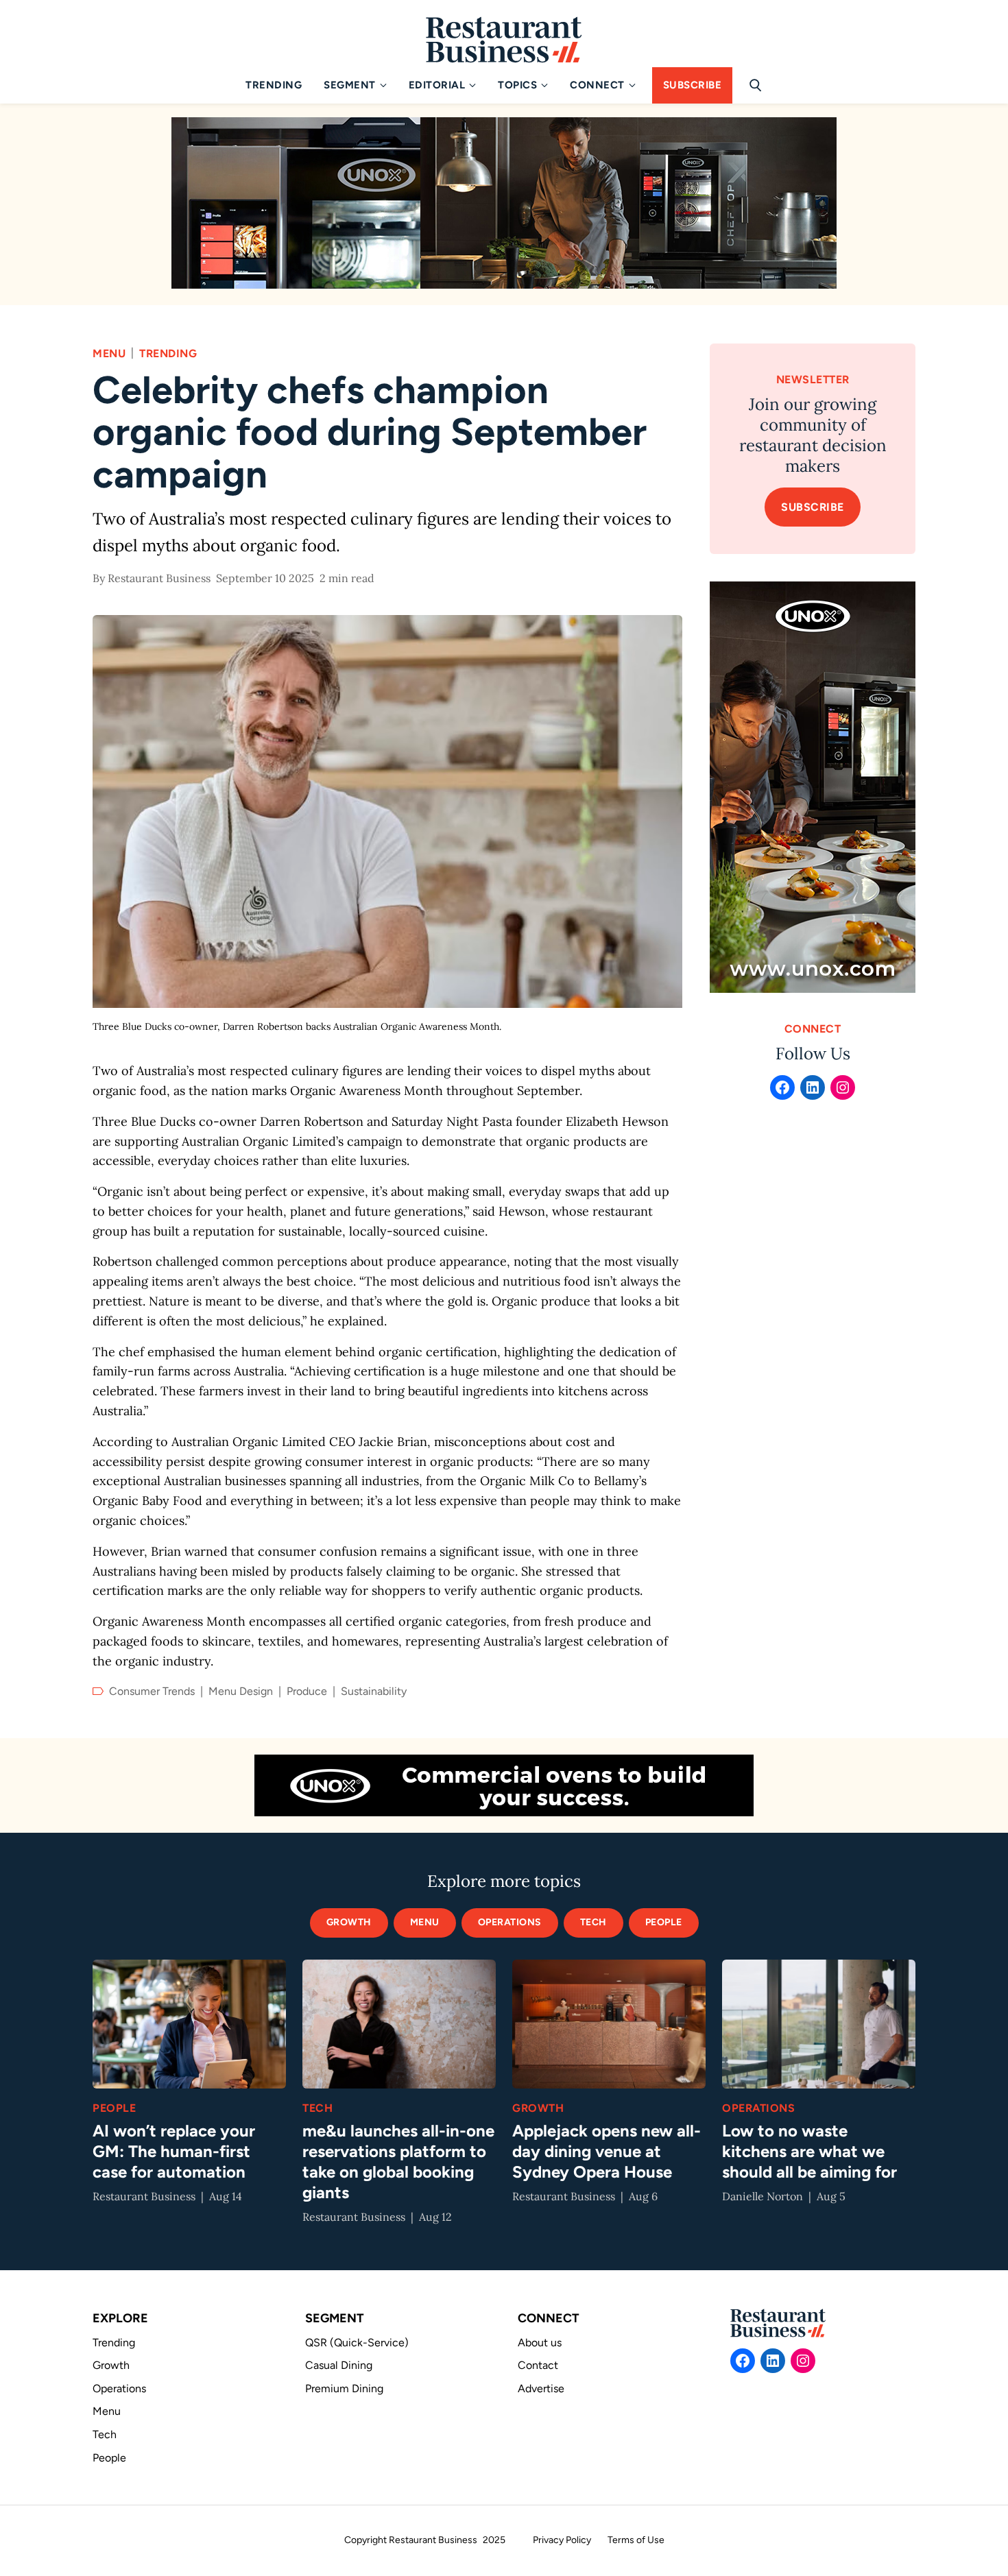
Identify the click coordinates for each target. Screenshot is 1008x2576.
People (664, 1922)
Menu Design (241, 1691)
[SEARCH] (759, 95)
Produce (307, 1691)
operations (510, 1922)
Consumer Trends (152, 1691)
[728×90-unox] (504, 1785)
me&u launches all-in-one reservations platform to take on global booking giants (398, 2162)
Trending (168, 353)
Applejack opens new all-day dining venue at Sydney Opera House (607, 2151)
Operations (758, 2108)
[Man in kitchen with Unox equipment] (504, 203)
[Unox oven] (813, 787)
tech (593, 1922)
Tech (317, 2108)
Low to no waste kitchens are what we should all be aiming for (809, 2151)
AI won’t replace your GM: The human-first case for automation (174, 2151)
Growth (349, 1922)
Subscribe (813, 507)
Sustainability (374, 1691)
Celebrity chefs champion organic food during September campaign (370, 432)
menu (425, 1922)
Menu (109, 353)
